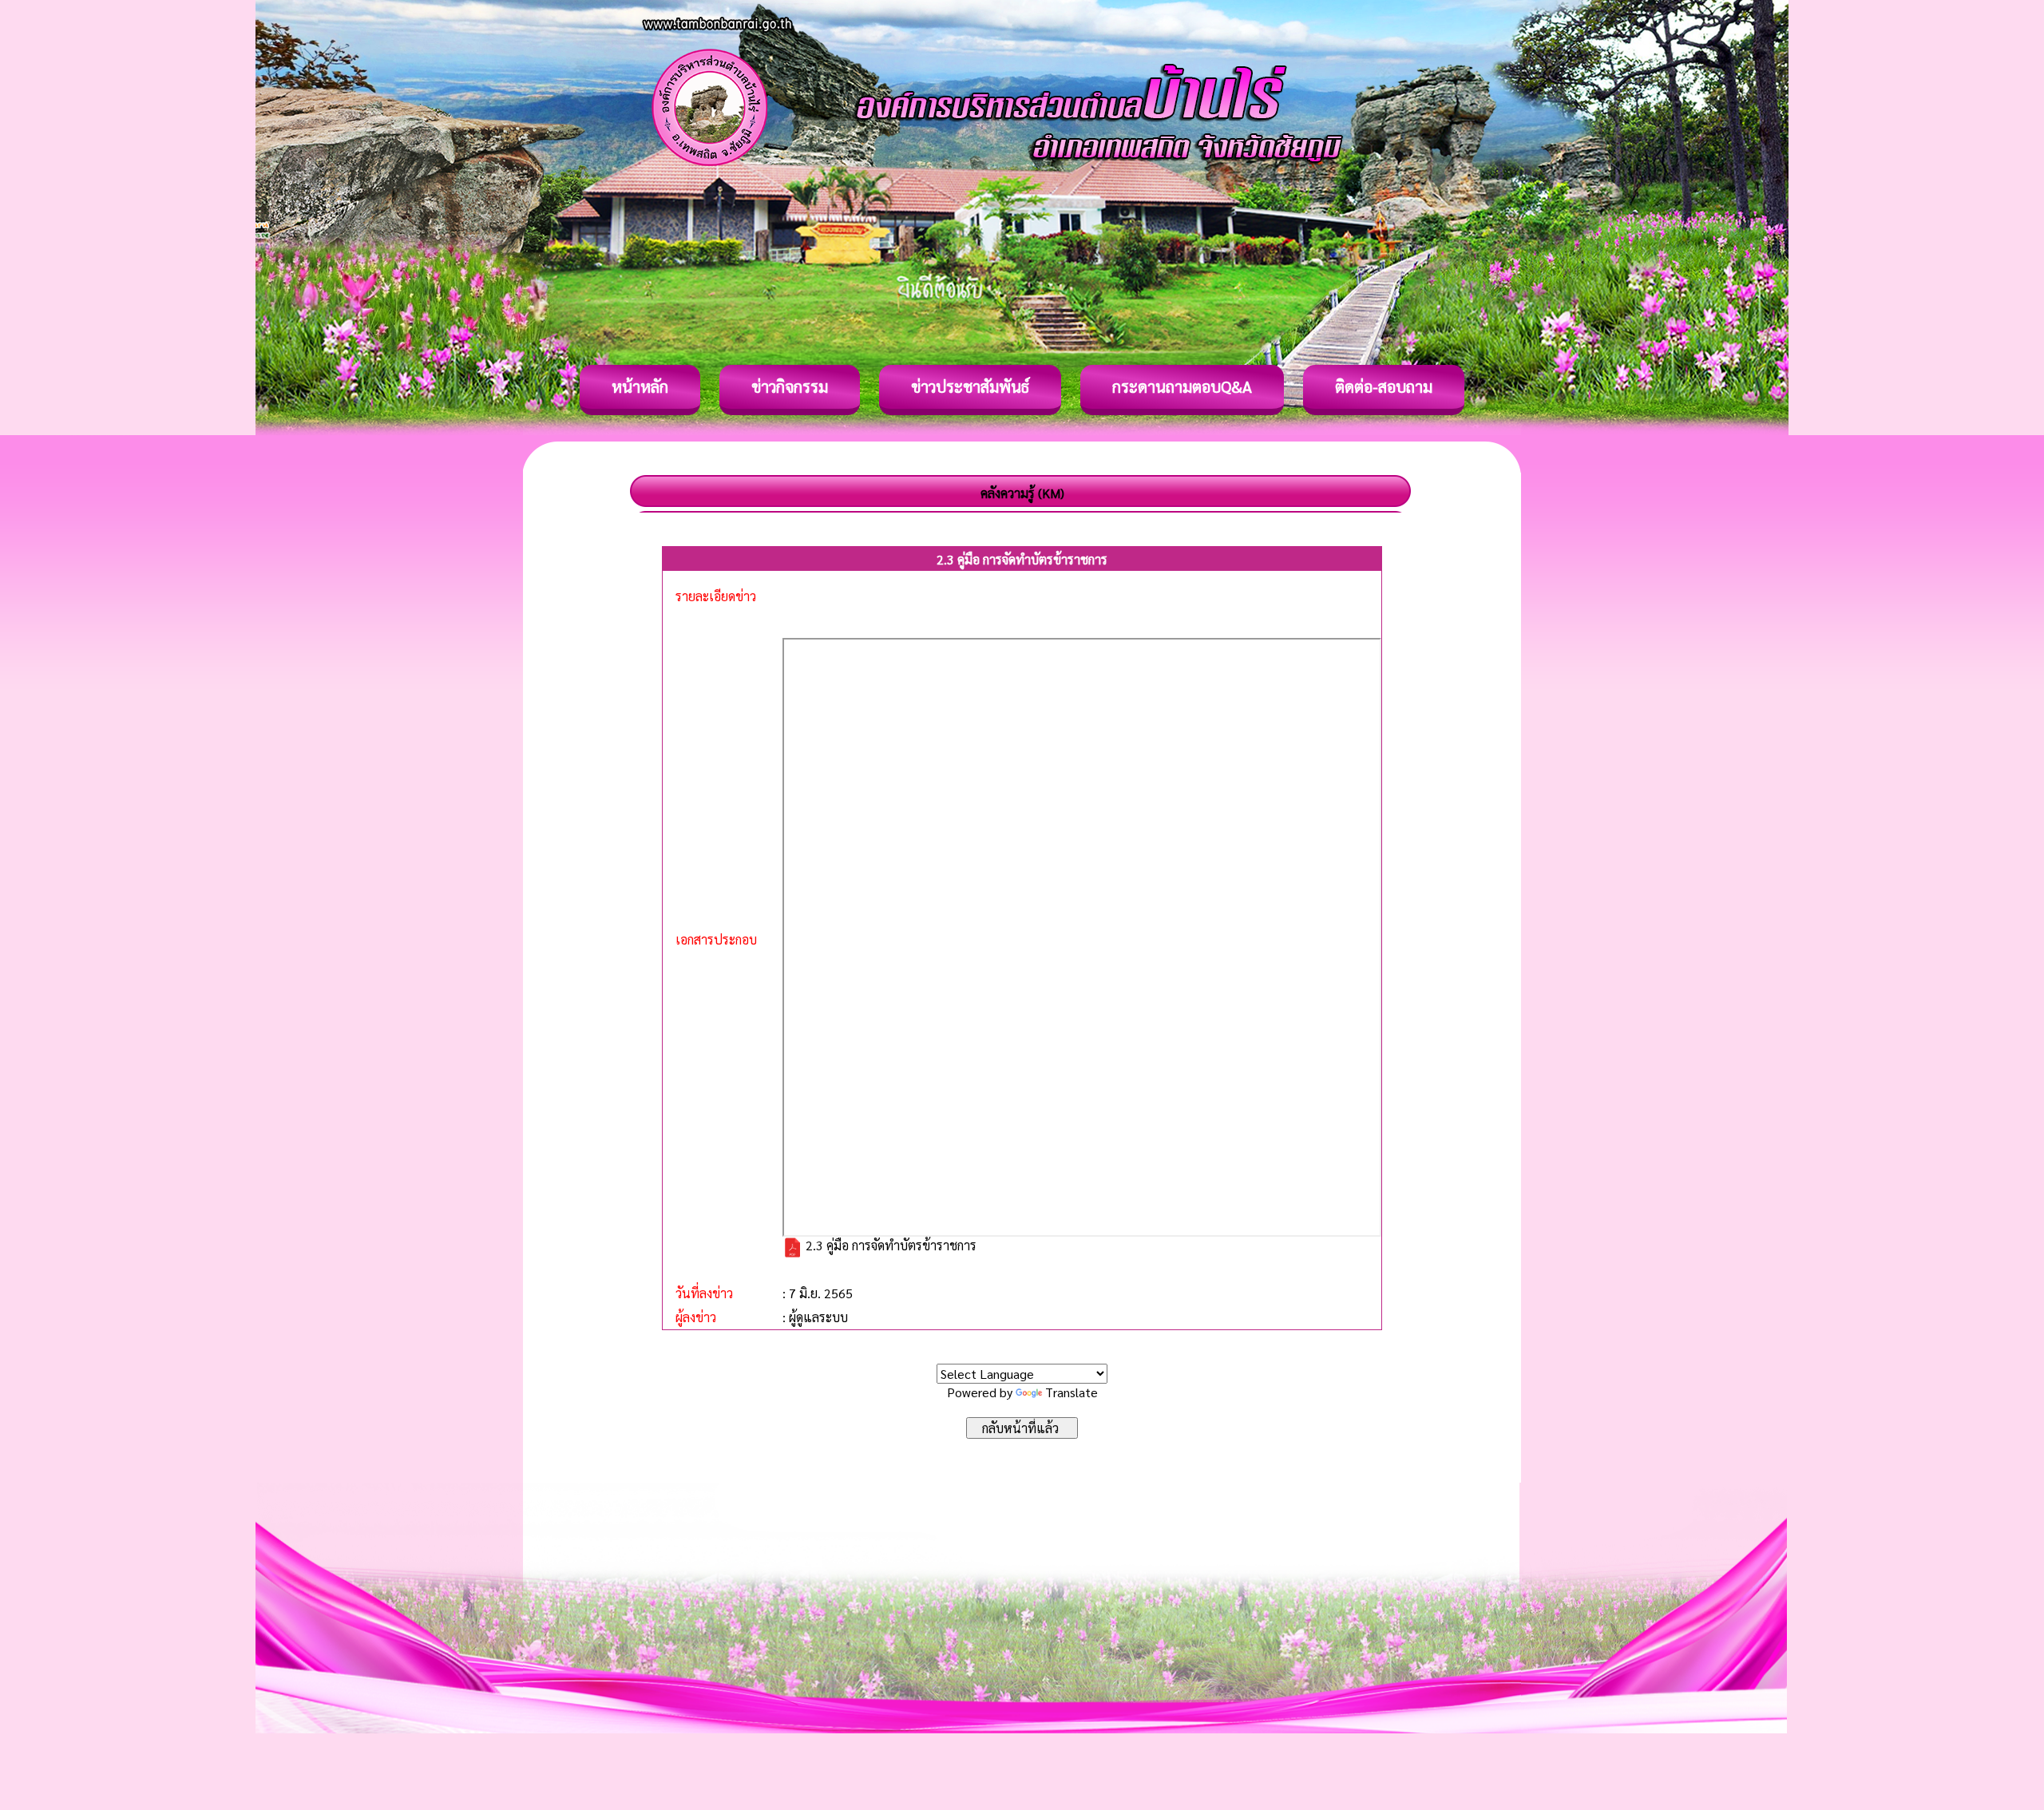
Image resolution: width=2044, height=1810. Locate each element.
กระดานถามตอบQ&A (1182, 386)
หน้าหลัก (640, 386)
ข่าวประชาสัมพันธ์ (970, 386)
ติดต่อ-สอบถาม (1384, 386)
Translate (1072, 1392)
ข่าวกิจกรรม (790, 386)
